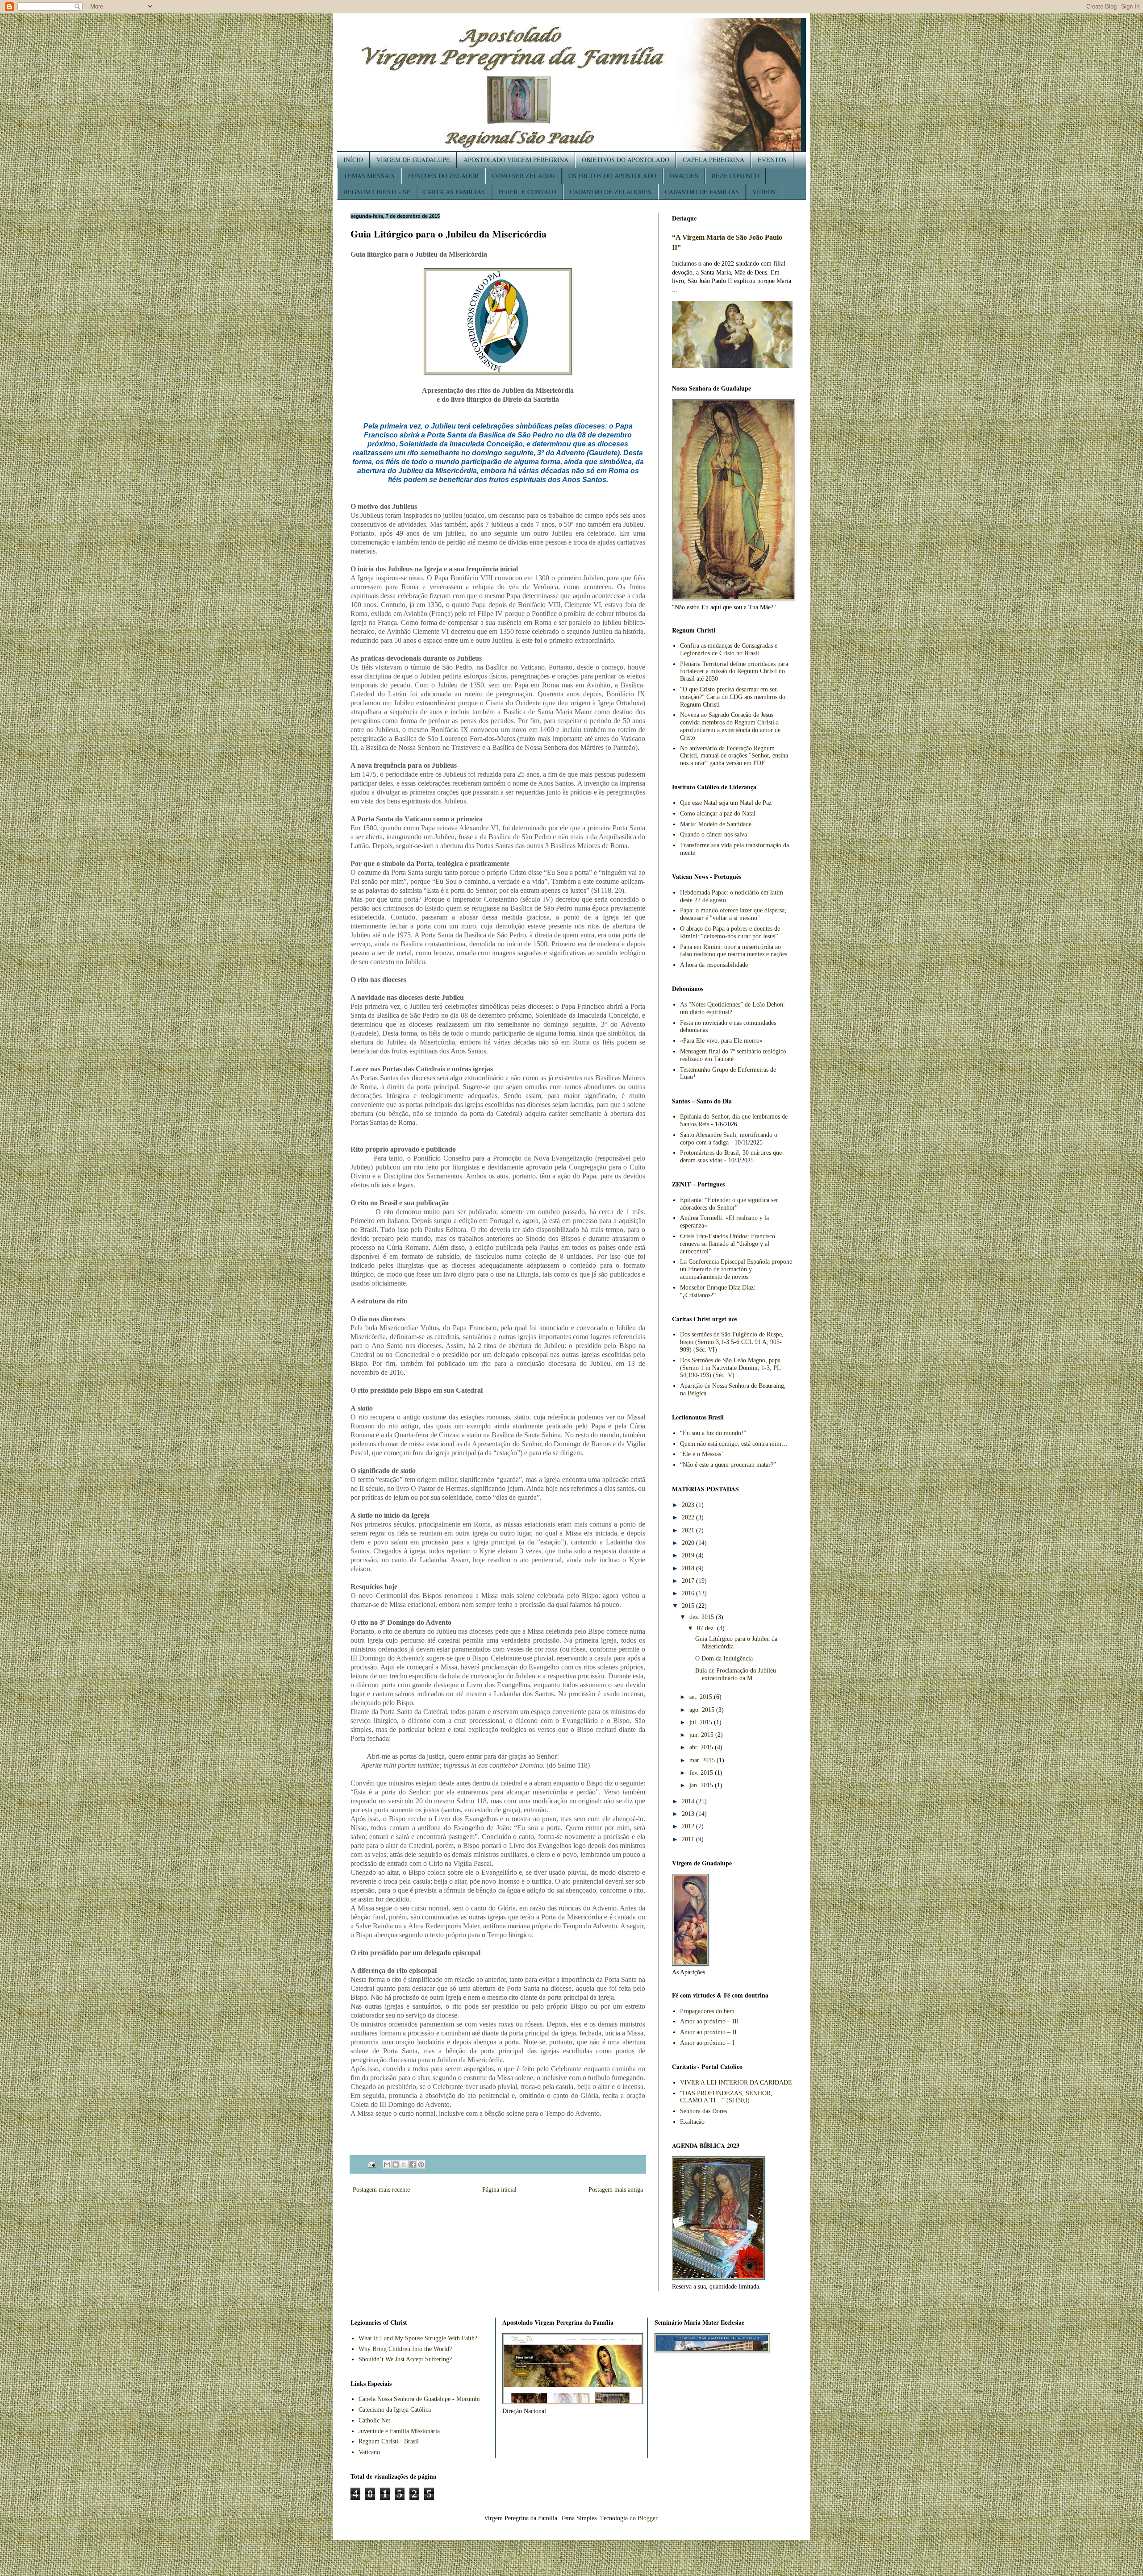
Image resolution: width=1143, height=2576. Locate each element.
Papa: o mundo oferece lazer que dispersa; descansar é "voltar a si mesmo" (733, 914)
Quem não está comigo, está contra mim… (734, 1444)
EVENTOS (772, 160)
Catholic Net (374, 2420)
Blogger (647, 2518)
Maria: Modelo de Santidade (716, 824)
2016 (689, 1593)
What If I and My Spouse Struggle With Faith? (418, 2338)
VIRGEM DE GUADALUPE (413, 160)
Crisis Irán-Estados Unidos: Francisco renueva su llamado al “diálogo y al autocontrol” (728, 1244)
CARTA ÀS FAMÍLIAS (454, 192)
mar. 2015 (703, 1760)
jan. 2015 (702, 1785)
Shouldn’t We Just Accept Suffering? (405, 2359)
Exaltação (692, 2122)
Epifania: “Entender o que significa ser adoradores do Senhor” (729, 1204)
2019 (689, 1555)
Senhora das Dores (703, 2111)
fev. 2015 (702, 1773)
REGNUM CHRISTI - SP (377, 192)
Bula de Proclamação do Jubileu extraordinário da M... (736, 1674)
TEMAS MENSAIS (369, 176)
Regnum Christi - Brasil (389, 2441)
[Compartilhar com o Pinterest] (421, 2164)
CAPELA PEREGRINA (713, 160)
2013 (689, 1814)
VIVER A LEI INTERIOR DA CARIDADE (736, 2083)
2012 (689, 1826)
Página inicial (499, 2190)
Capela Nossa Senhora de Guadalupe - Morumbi (419, 2399)
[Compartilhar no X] (404, 2164)
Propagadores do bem (707, 2011)
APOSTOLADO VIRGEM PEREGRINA (516, 160)
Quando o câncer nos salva (713, 834)
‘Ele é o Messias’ (702, 1454)
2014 (689, 1801)
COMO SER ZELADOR (524, 176)
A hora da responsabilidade (714, 965)
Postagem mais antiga (616, 2190)
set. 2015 (702, 1697)
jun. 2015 (702, 1735)
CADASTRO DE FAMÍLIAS (702, 192)
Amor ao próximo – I (707, 2043)
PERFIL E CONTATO (527, 192)
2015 (689, 1606)
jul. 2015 (702, 1722)
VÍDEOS (764, 192)
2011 (689, 1839)
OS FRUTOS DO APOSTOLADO (612, 176)
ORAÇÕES (684, 176)
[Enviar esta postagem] (371, 2164)
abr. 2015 (702, 1747)
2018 (689, 1568)
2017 (689, 1581)
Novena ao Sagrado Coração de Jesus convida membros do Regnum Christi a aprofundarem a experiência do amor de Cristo (730, 726)
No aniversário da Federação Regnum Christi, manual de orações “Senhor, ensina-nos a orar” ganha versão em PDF (735, 756)
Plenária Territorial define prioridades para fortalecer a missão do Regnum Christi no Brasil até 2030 (734, 672)
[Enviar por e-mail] (387, 2164)
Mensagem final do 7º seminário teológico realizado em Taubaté (733, 1055)
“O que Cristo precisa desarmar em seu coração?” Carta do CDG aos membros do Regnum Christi (733, 697)
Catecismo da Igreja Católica (395, 2410)
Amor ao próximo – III (709, 2021)
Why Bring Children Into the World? (405, 2349)
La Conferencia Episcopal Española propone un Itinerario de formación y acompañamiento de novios (736, 1269)
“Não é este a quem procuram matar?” (728, 1465)
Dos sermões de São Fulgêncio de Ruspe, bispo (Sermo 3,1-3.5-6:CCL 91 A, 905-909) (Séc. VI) (732, 1342)
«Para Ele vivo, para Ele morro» (721, 1041)
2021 (689, 1530)
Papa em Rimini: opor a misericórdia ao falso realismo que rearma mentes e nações (734, 951)
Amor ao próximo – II (708, 2032)
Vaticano (369, 2452)
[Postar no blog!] (396, 2164)
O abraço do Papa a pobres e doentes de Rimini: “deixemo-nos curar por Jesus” (730, 932)
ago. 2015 (703, 1710)
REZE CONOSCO (735, 176)
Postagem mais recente (381, 2190)
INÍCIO (353, 160)
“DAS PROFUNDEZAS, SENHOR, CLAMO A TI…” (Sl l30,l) (726, 2097)
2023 (689, 1505)
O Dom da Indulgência (724, 1658)
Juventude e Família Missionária (399, 2431)
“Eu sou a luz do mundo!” (713, 1433)
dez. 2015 (703, 1617)
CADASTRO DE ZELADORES (611, 192)
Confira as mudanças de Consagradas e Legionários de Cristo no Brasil (729, 649)
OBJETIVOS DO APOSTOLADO (626, 160)
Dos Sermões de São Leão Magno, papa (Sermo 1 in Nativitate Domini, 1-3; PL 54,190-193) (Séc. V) (730, 1368)
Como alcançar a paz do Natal (718, 814)
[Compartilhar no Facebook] (413, 2164)
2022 (689, 1517)
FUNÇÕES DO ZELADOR (443, 176)
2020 (689, 1543)
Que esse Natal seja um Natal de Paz (726, 803)
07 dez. (707, 1628)
